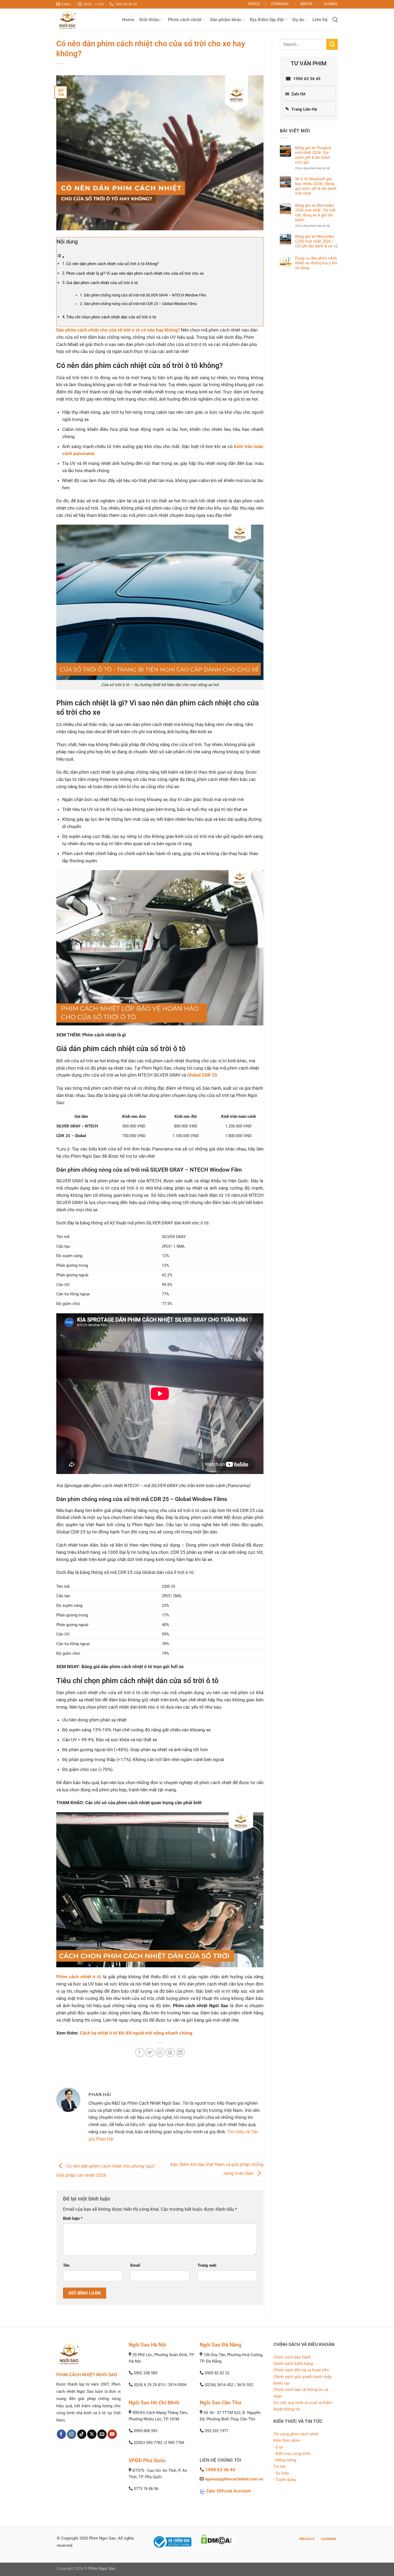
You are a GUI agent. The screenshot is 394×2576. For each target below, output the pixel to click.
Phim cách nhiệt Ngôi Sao (201, 2006)
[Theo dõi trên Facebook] (62, 2434)
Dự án (298, 20)
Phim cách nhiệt (185, 20)
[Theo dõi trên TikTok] (82, 2434)
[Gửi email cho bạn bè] (160, 2053)
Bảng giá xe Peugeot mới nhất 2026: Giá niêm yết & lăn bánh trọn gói (313, 155)
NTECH (254, 4)
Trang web (207, 2265)
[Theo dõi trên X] (92, 2434)
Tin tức (280, 2466)
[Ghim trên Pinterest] (170, 2053)
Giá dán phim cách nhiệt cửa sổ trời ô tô (102, 283)
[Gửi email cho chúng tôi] (102, 2434)
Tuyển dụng (286, 2480)
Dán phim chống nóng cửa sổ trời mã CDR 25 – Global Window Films (140, 304)
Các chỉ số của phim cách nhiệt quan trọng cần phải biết (143, 1803)
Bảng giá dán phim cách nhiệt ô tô (117, 1667)
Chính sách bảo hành (292, 2357)
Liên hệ (320, 20)
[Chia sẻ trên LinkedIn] (181, 2053)
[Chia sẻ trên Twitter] (150, 2053)
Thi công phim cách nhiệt (296, 2434)
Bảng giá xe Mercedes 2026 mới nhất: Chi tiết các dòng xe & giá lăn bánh (315, 213)
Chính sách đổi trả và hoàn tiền (301, 2370)
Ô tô (279, 2447)
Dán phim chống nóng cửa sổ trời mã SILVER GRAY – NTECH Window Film (145, 295)
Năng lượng (286, 2460)
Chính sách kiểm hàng (293, 2364)
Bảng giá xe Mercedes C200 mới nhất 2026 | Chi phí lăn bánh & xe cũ (316, 241)
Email (135, 2265)
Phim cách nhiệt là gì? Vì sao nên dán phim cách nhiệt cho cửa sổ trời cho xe (135, 273)
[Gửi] (332, 44)
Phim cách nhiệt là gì (104, 1035)
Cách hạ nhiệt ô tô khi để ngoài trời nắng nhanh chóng (136, 2033)
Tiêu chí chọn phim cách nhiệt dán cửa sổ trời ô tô (111, 317)
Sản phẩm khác (226, 20)
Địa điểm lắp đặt (267, 20)
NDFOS (306, 4)
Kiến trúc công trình (293, 2454)
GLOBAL (331, 4)
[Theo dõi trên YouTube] (112, 2434)
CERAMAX (280, 4)
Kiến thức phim (287, 2440)
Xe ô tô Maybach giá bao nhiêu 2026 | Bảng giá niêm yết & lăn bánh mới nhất (316, 186)
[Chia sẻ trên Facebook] (140, 2053)
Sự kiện (282, 2473)
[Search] (335, 20)
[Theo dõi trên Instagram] (72, 2434)
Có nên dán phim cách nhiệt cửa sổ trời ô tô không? (112, 264)
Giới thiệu (149, 20)
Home (128, 20)
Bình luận (73, 2218)
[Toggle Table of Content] (61, 257)
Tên (66, 2265)
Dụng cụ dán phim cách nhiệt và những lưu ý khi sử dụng (316, 263)
